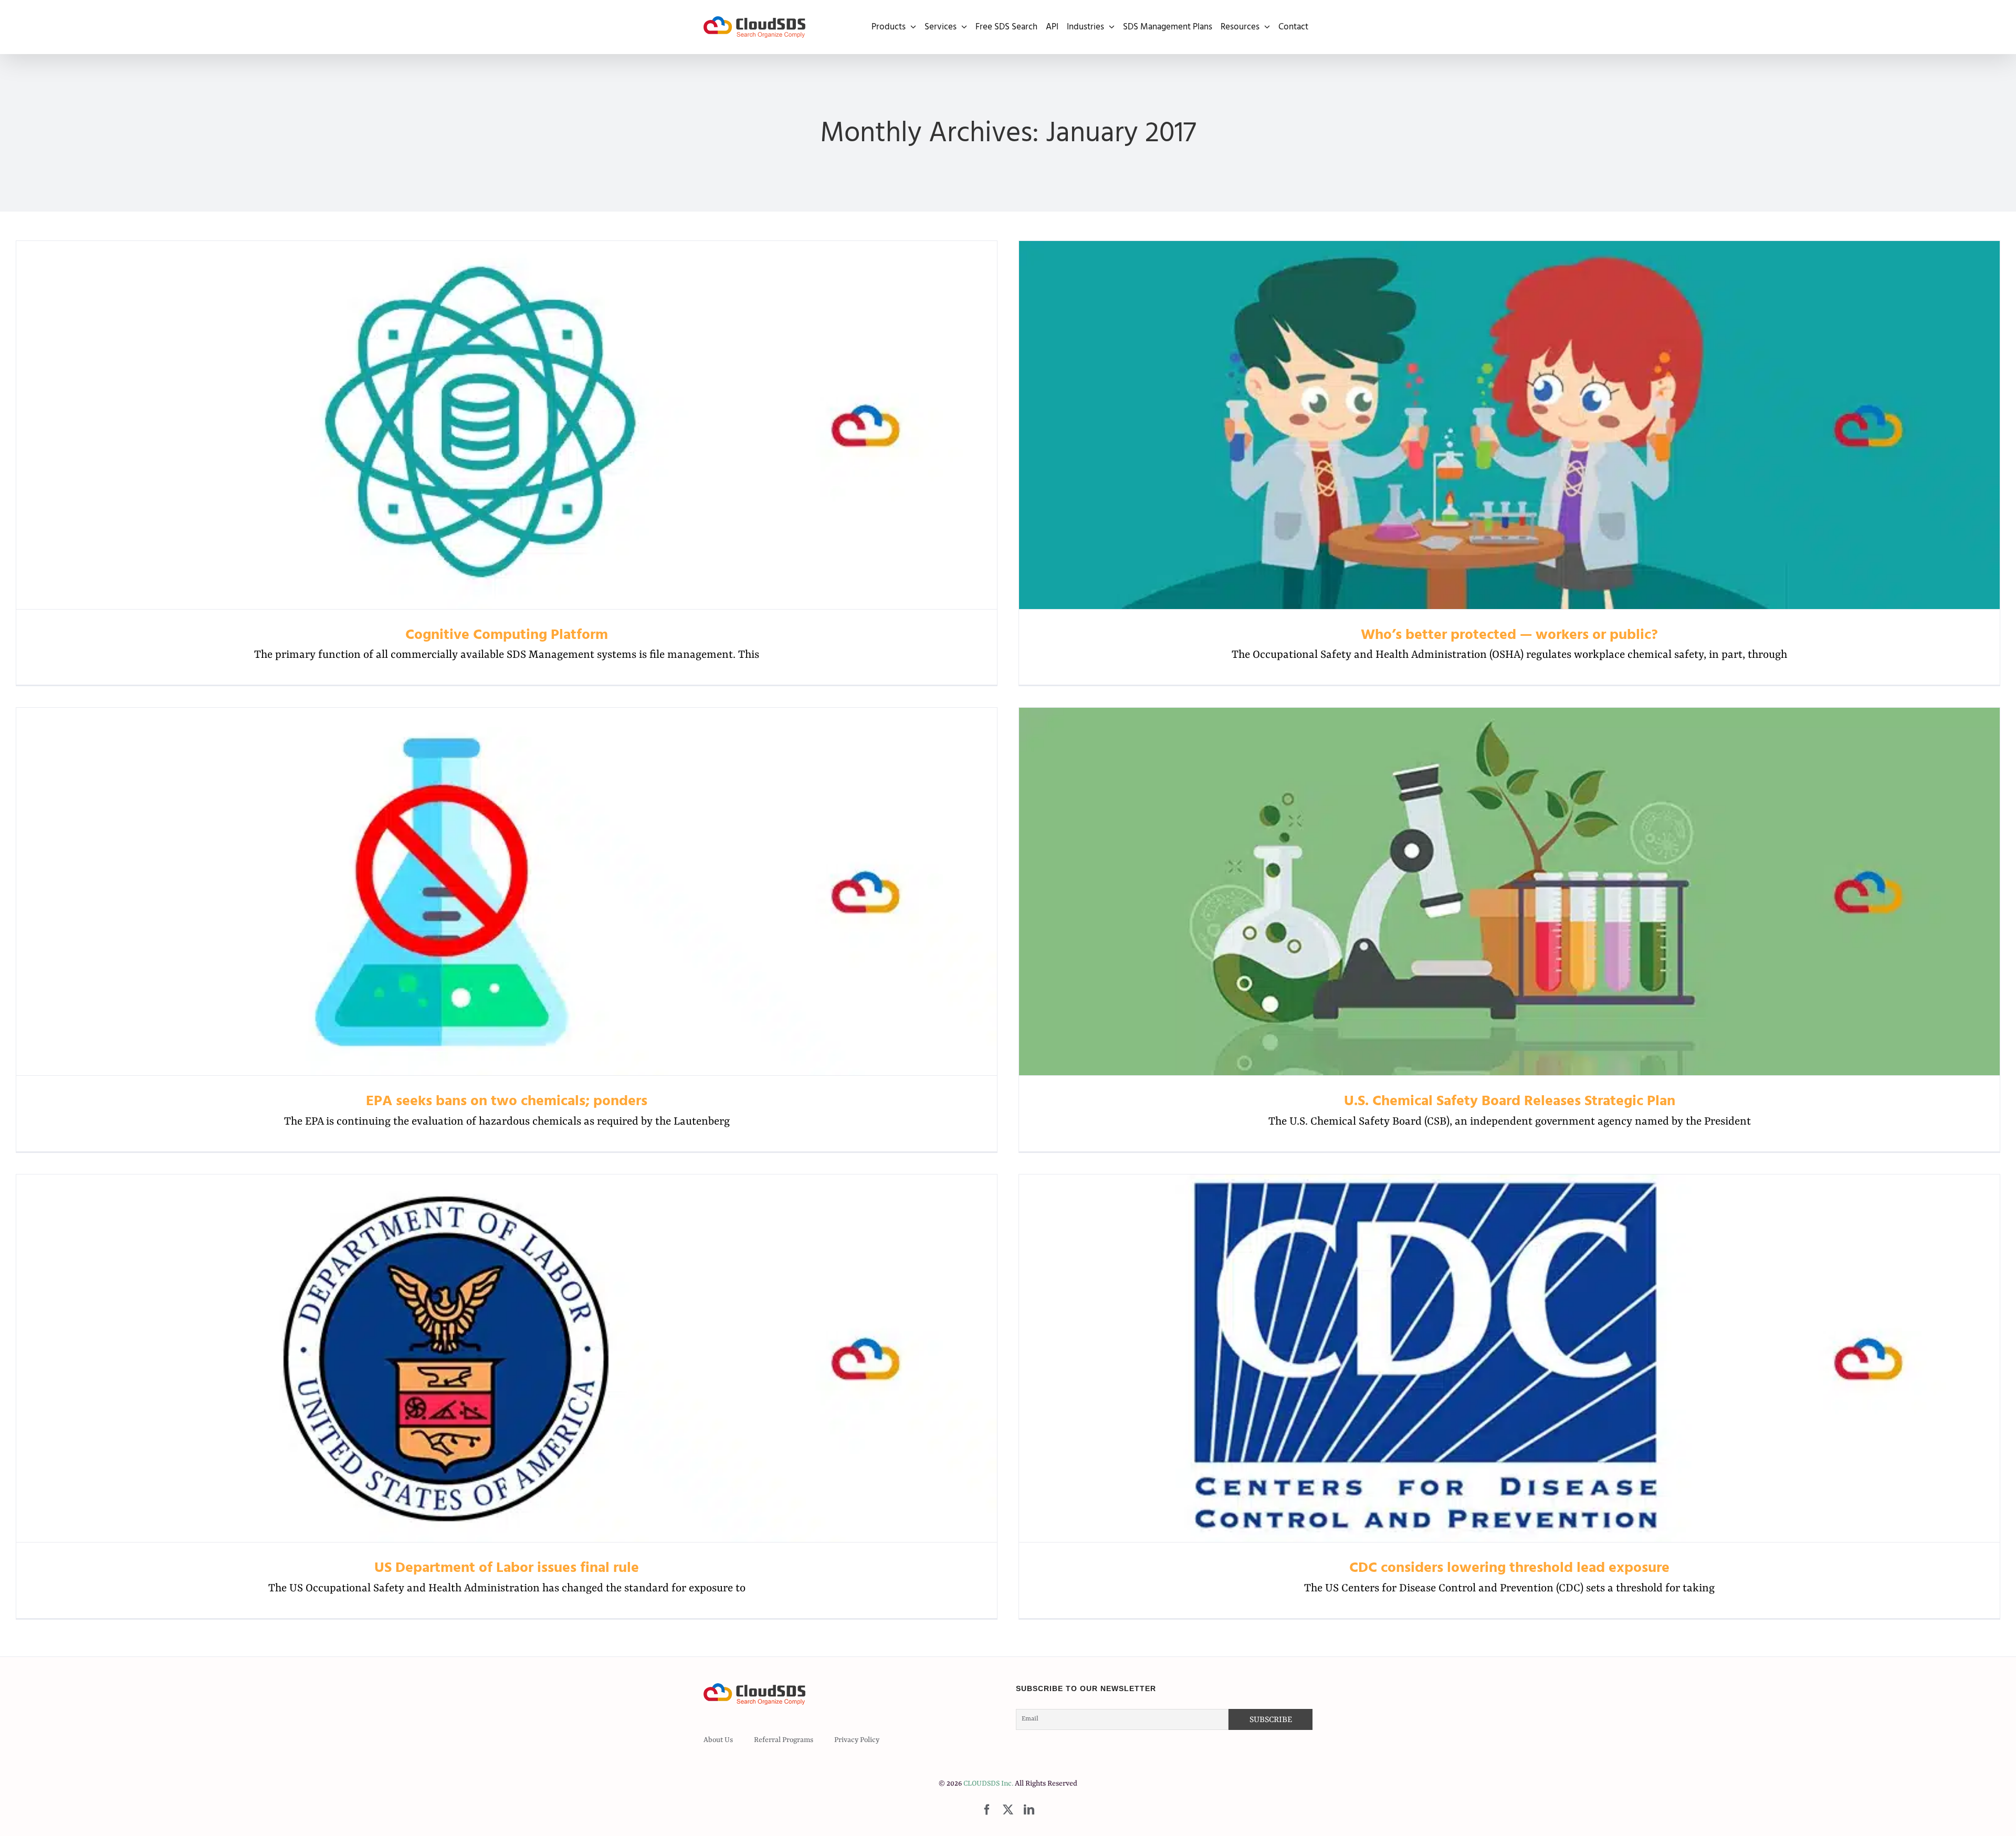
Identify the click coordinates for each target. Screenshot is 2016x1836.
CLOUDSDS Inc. (988, 1783)
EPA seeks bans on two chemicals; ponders (507, 892)
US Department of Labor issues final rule (507, 1358)
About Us (718, 1740)
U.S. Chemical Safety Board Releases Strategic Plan (1510, 892)
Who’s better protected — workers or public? (1510, 425)
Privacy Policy (857, 1740)
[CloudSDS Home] (754, 27)
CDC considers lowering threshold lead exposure (1510, 1358)
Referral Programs (784, 1740)
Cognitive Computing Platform (507, 425)
